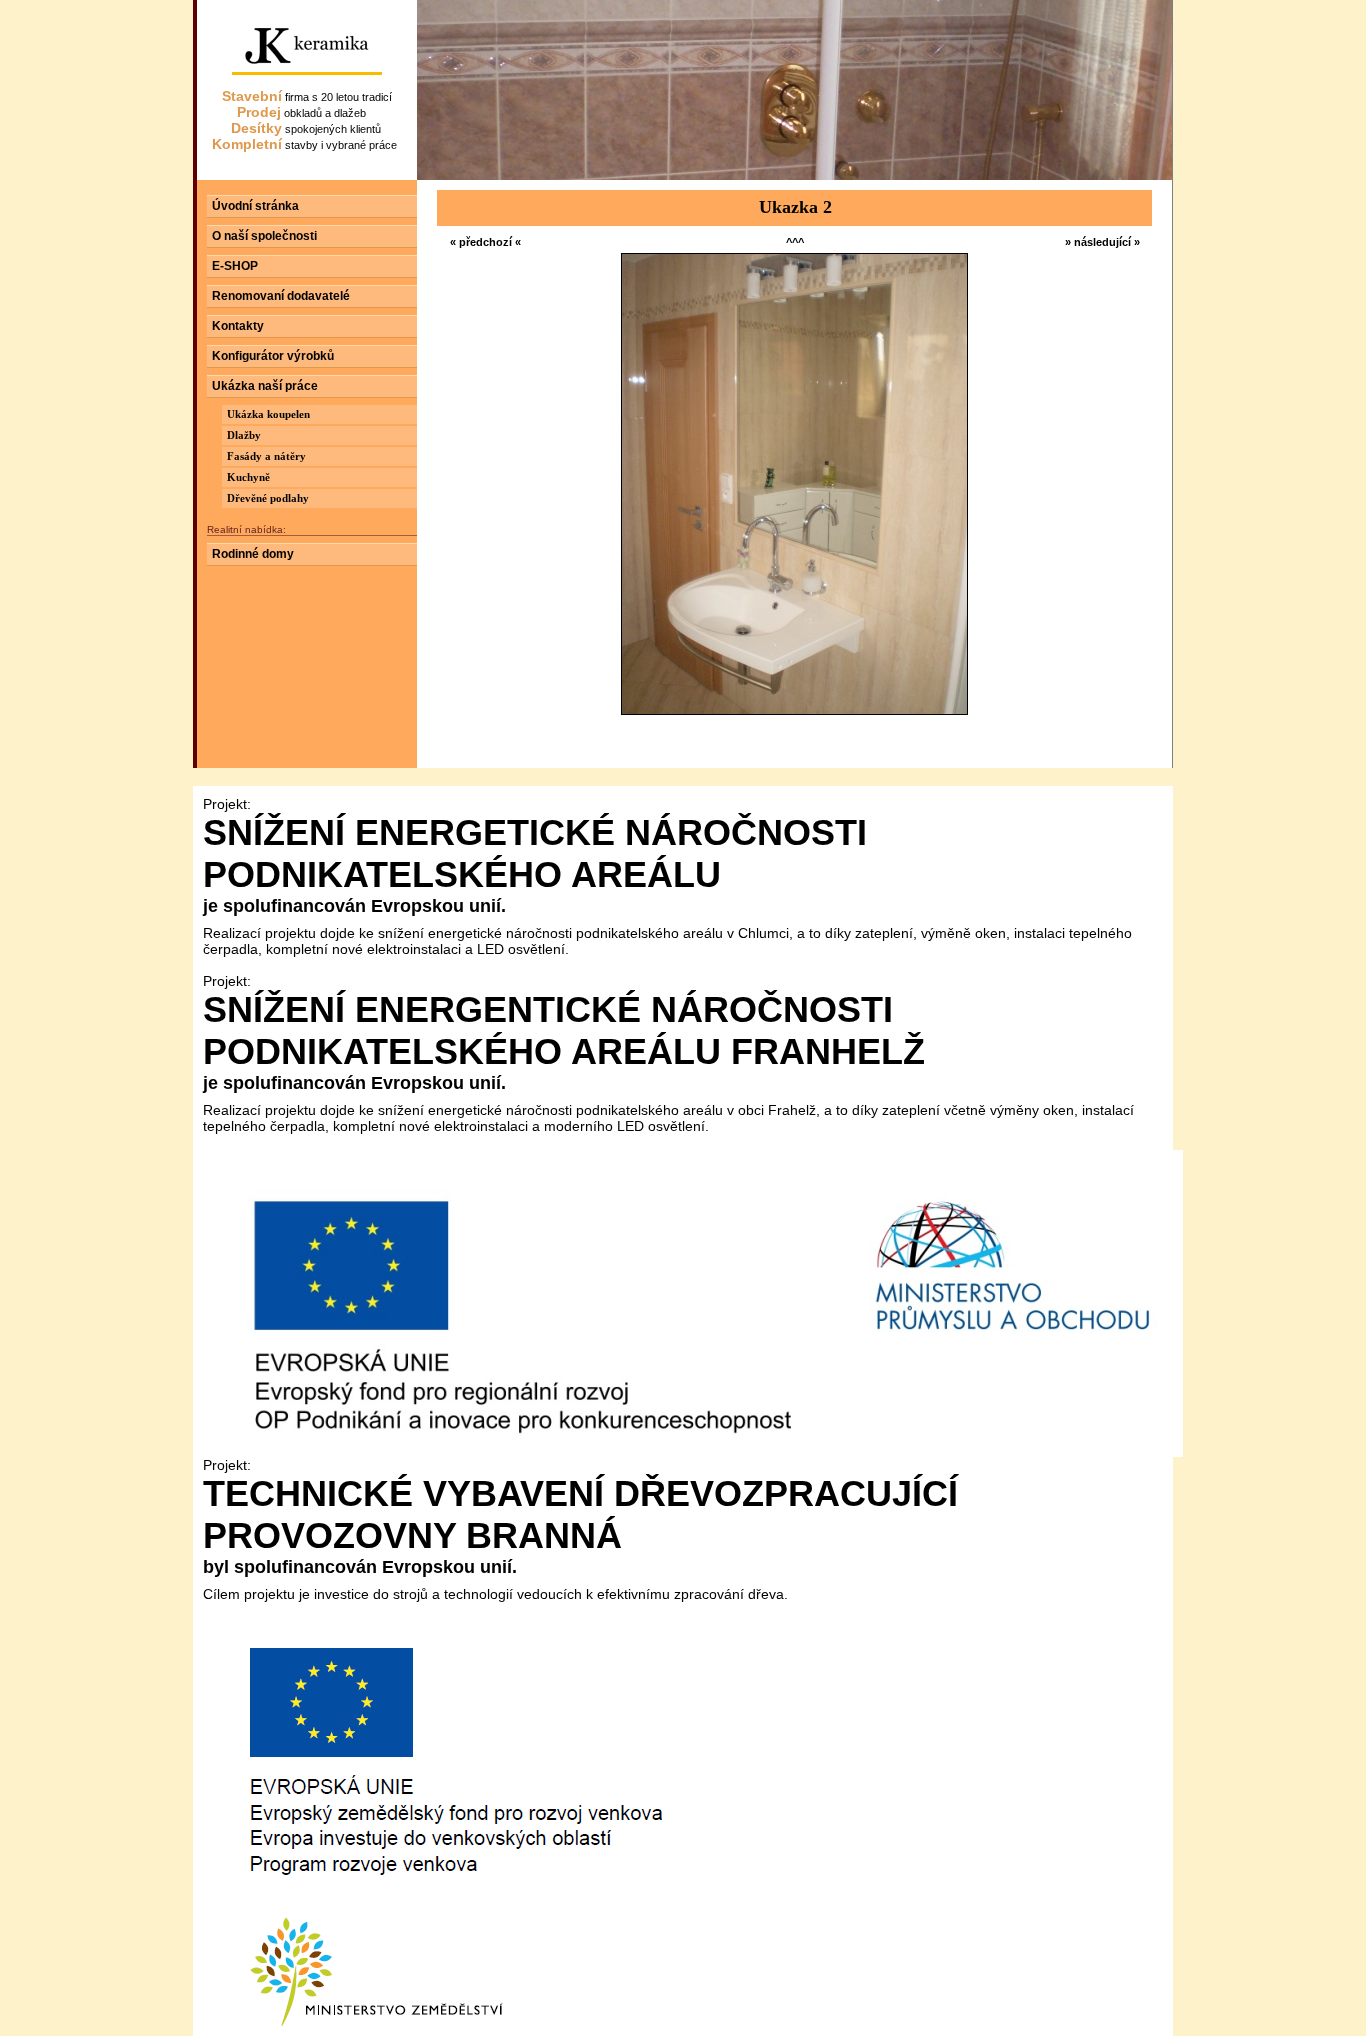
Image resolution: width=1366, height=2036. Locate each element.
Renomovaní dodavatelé (281, 296)
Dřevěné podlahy (268, 498)
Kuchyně (248, 477)
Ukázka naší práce (265, 386)
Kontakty (238, 326)
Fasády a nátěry (266, 456)
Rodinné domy (253, 554)
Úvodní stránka (255, 206)
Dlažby (244, 435)
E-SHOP (235, 266)
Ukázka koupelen (268, 414)
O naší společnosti (264, 236)
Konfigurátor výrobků (273, 356)
